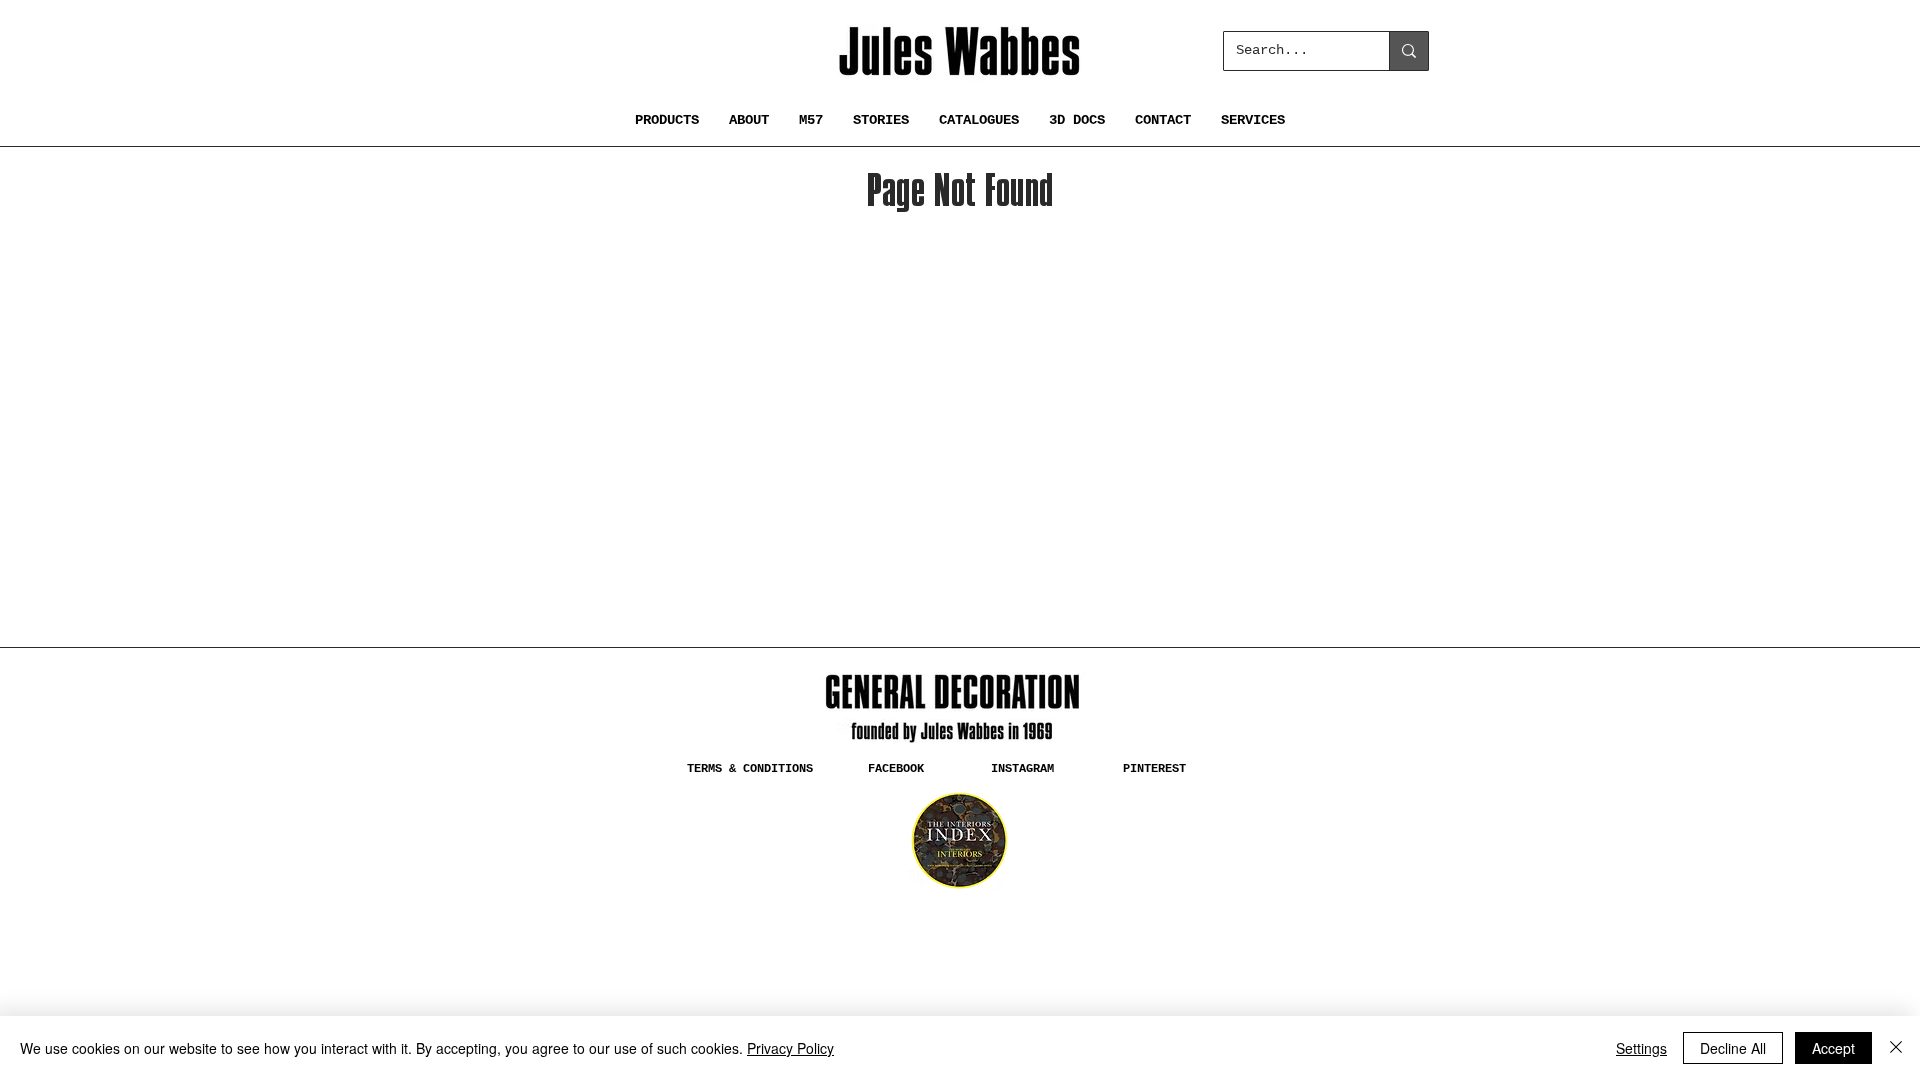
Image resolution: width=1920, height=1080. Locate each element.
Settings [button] (1641, 1048)
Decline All (1733, 1048)
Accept (1833, 1048)
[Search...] (1408, 51)
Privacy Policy (790, 1048)
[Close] (1896, 1048)
